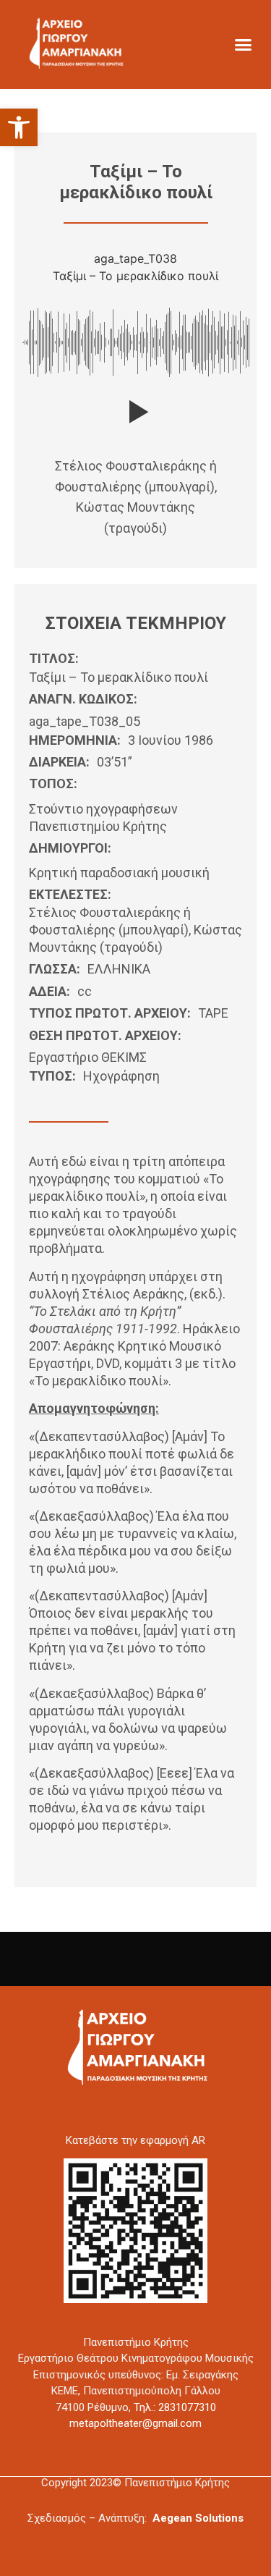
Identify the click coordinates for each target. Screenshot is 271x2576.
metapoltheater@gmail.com (135, 2423)
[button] (19, 127)
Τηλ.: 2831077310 (175, 2407)
